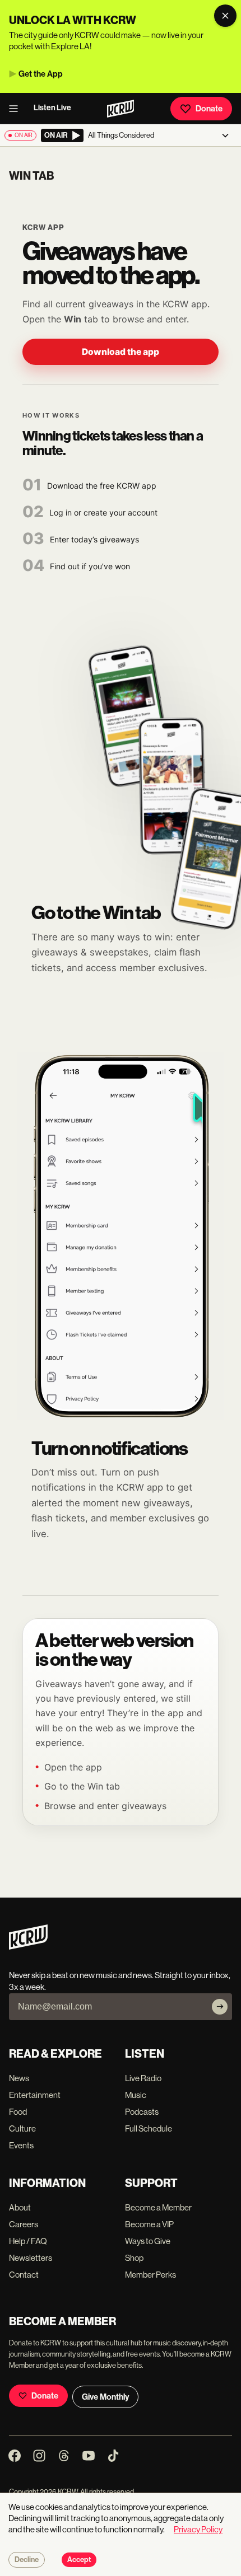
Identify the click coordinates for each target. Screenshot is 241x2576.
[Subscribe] (220, 2007)
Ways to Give (148, 2241)
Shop (134, 2258)
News (19, 2078)
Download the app (121, 352)
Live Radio (143, 2078)
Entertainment (35, 2095)
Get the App (41, 74)
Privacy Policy (198, 2529)
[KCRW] (28, 1947)
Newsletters (31, 2258)
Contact (24, 2275)
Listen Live (52, 108)
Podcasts (142, 2112)
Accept (79, 2560)
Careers (24, 2224)
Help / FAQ (28, 2241)
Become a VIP (149, 2224)
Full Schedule (149, 2128)
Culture (22, 2128)
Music (136, 2095)
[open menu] (17, 109)
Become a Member (158, 2207)
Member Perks (150, 2275)
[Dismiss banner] (225, 16)
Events (21, 2145)
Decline (27, 2560)
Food (18, 2112)
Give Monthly (105, 2397)
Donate (209, 109)
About (20, 2207)
